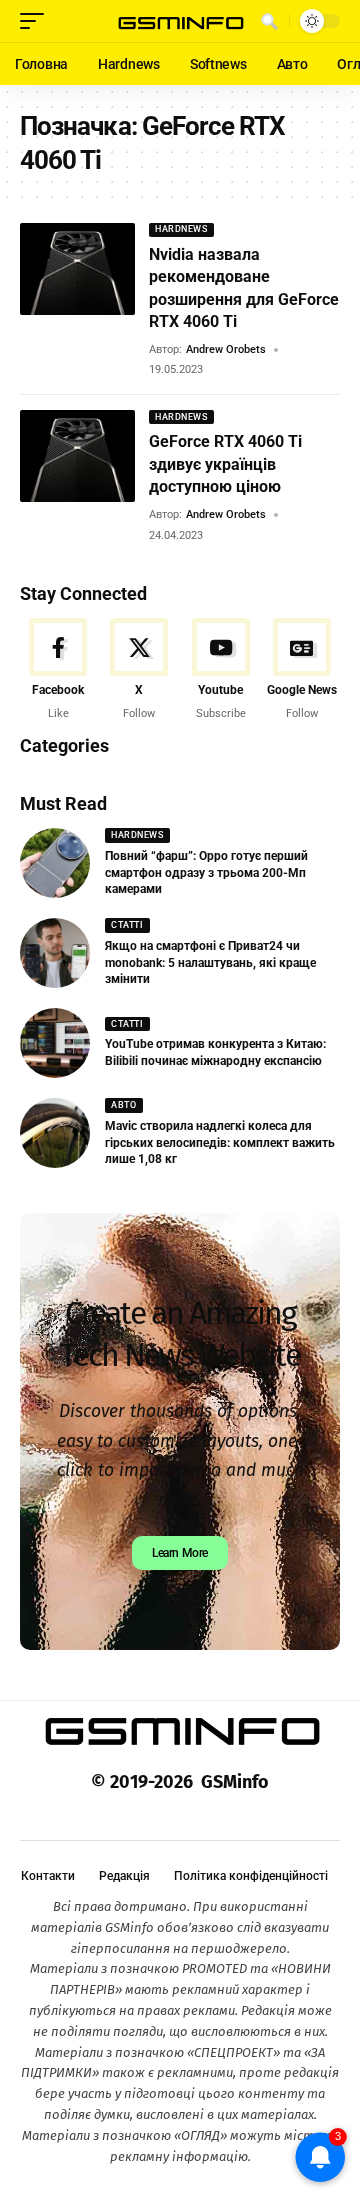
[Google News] (302, 670)
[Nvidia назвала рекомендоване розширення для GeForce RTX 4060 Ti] (77, 269)
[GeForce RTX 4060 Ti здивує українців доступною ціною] (77, 456)
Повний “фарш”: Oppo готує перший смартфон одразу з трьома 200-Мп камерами (206, 873)
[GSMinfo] (180, 21)
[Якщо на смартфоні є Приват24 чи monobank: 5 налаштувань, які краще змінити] (55, 953)
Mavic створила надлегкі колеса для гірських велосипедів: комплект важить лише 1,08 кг (220, 1143)
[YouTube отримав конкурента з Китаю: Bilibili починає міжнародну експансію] (55, 1043)
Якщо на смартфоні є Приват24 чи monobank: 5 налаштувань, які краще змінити (210, 963)
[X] (139, 670)
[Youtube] (221, 670)
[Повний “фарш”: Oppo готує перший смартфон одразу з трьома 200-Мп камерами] (55, 863)
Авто (123, 1105)
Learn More (180, 1553)
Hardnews (181, 229)
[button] (37, 21)
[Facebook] (58, 670)
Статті (127, 925)
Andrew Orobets (226, 349)
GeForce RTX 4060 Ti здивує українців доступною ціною (225, 464)
